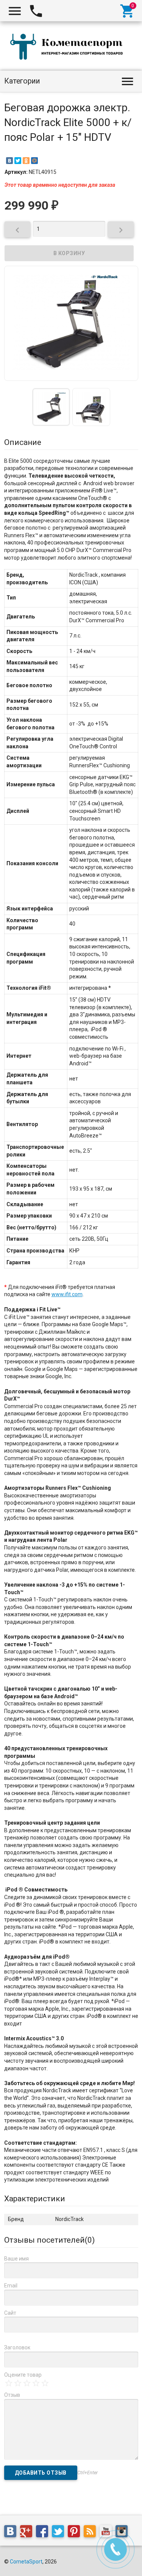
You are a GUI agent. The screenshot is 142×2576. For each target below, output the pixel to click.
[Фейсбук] (44, 2532)
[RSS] (92, 2532)
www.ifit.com (67, 1294)
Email (11, 2286)
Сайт (10, 2313)
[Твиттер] (60, 2532)
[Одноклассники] (26, 161)
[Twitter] (18, 161)
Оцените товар (23, 2375)
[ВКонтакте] (9, 161)
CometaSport (26, 2562)
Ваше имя (16, 2259)
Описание (23, 442)
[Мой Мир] (34, 161)
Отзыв (12, 2395)
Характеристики (35, 2199)
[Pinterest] (76, 2532)
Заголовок (17, 2347)
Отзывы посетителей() (49, 2240)
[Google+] (28, 2532)
